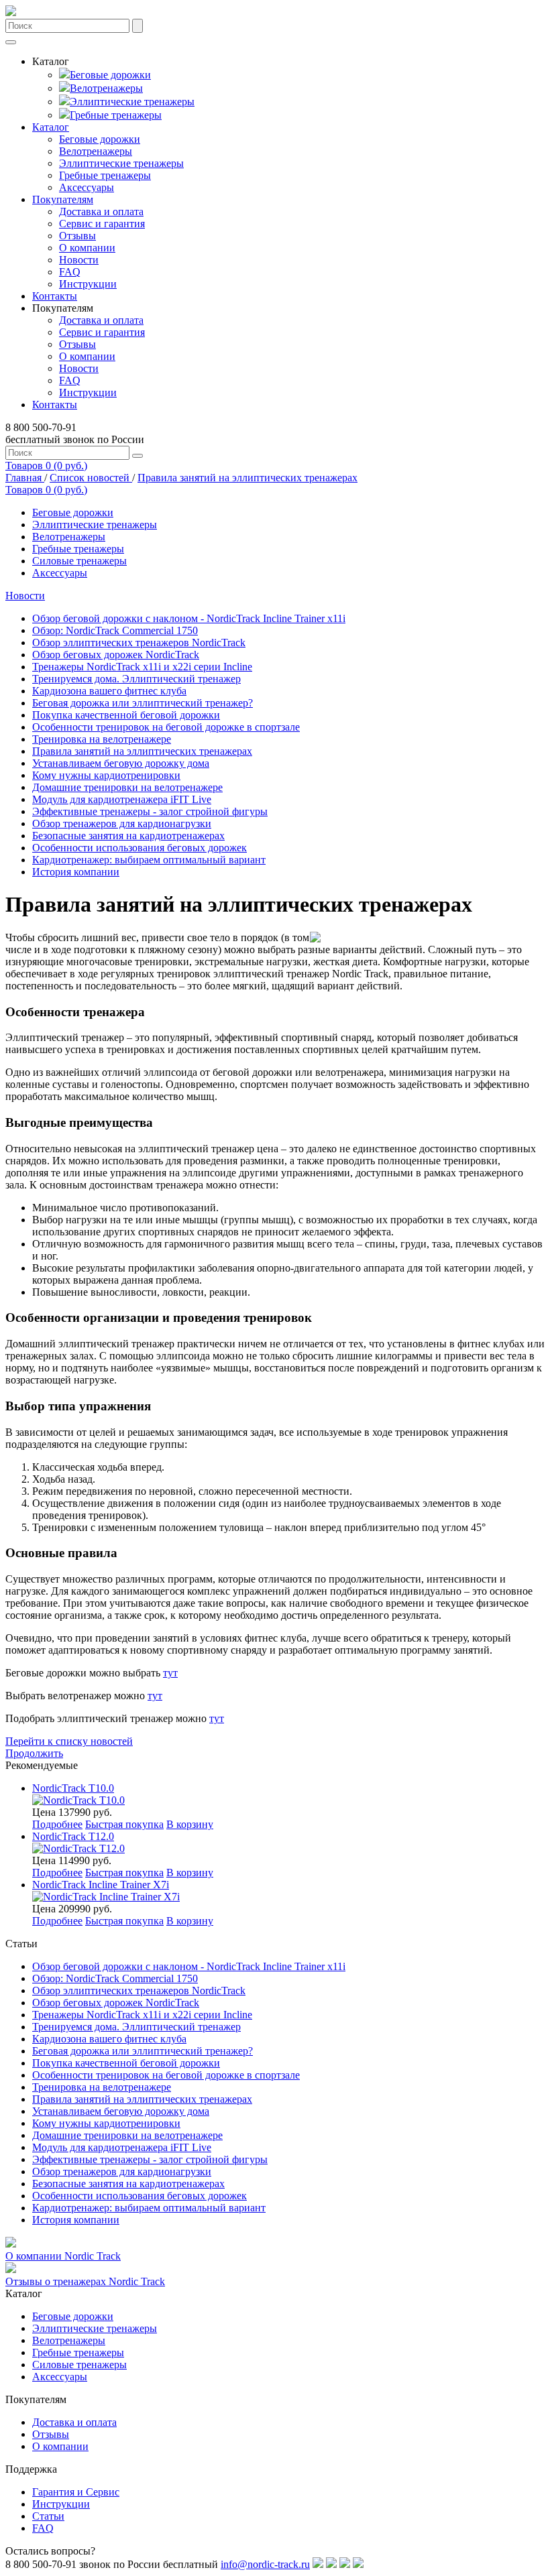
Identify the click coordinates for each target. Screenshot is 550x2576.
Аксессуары (87, 187)
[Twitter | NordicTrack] (345, 2564)
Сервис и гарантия (102, 224)
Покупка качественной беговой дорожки (126, 715)
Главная (25, 478)
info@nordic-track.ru (265, 2564)
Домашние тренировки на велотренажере (127, 787)
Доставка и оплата (101, 211)
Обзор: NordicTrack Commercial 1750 (115, 630)
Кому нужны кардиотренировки (106, 775)
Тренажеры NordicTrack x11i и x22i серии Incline (142, 667)
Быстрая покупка (124, 1824)
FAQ (70, 272)
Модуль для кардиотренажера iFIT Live (122, 799)
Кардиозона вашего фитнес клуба (109, 691)
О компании (87, 248)
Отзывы (77, 236)
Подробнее (57, 1824)
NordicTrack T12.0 (73, 1836)
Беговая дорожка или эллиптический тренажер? (143, 703)
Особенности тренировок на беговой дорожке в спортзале (166, 727)
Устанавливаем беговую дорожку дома (121, 763)
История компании (76, 872)
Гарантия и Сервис (76, 2492)
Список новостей (91, 478)
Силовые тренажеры (79, 561)
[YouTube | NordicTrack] (358, 2564)
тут (170, 1673)
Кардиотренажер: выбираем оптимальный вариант (149, 860)
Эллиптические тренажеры (132, 102)
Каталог (51, 127)
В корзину (190, 1824)
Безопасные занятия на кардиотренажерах (128, 836)
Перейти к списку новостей (69, 1741)
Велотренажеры (106, 88)
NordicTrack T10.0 (73, 1788)
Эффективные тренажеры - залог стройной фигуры (150, 811)
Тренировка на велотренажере (102, 739)
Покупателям (63, 199)
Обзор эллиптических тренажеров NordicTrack (139, 642)
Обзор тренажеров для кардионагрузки (122, 823)
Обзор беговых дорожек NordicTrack (116, 655)
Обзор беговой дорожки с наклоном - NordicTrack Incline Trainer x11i (189, 618)
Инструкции (88, 284)
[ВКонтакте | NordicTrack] (318, 2564)
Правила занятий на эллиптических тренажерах (248, 478)
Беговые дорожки (110, 75)
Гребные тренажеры (116, 115)
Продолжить (34, 1753)
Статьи (48, 2516)
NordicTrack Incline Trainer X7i (101, 1885)
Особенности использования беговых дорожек (140, 848)
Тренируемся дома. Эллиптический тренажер (136, 679)
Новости (79, 260)
